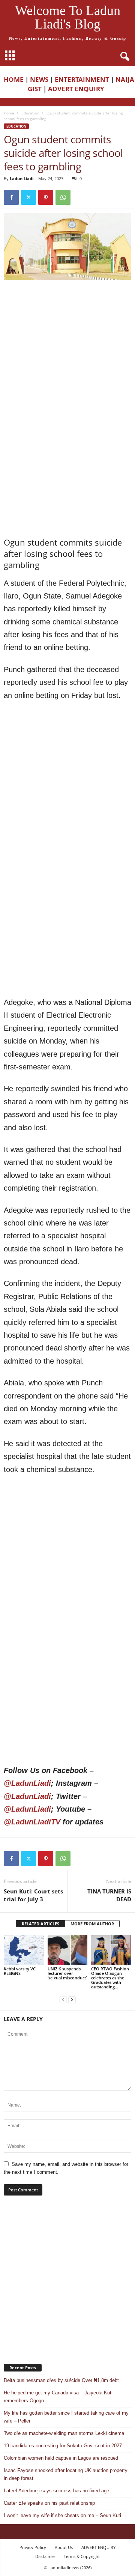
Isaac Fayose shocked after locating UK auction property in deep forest (66, 2474)
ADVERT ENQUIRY (78, 89)
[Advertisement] (67, 356)
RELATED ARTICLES (40, 1924)
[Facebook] (11, 197)
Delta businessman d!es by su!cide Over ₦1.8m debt (61, 2380)
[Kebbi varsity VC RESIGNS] (24, 1950)
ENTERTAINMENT (82, 79)
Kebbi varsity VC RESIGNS (20, 1971)
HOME (14, 79)
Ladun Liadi (22, 178)
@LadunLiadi (27, 1783)
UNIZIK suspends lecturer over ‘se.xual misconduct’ (67, 1973)
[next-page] (72, 1999)
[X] (28, 197)
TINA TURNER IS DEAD (109, 1895)
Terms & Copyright (82, 2556)
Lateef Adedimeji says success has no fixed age (56, 2491)
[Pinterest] (46, 197)
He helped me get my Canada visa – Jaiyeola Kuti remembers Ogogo (58, 2397)
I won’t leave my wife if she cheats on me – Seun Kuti (62, 2515)
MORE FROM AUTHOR (92, 1924)
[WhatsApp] (63, 197)
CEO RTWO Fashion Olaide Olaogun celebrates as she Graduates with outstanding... (110, 1978)
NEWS (39, 79)
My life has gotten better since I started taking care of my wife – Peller (66, 2417)
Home (9, 113)
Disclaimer (45, 2556)
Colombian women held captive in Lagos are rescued (61, 2458)
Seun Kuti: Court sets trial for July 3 (33, 1895)
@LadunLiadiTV (32, 1822)
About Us (64, 2547)
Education (30, 113)
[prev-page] (63, 1999)
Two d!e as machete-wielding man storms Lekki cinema (64, 2433)
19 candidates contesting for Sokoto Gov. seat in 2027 (63, 2446)
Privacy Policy (33, 2547)
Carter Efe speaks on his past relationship (49, 2503)
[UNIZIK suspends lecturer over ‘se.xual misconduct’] (68, 1950)
